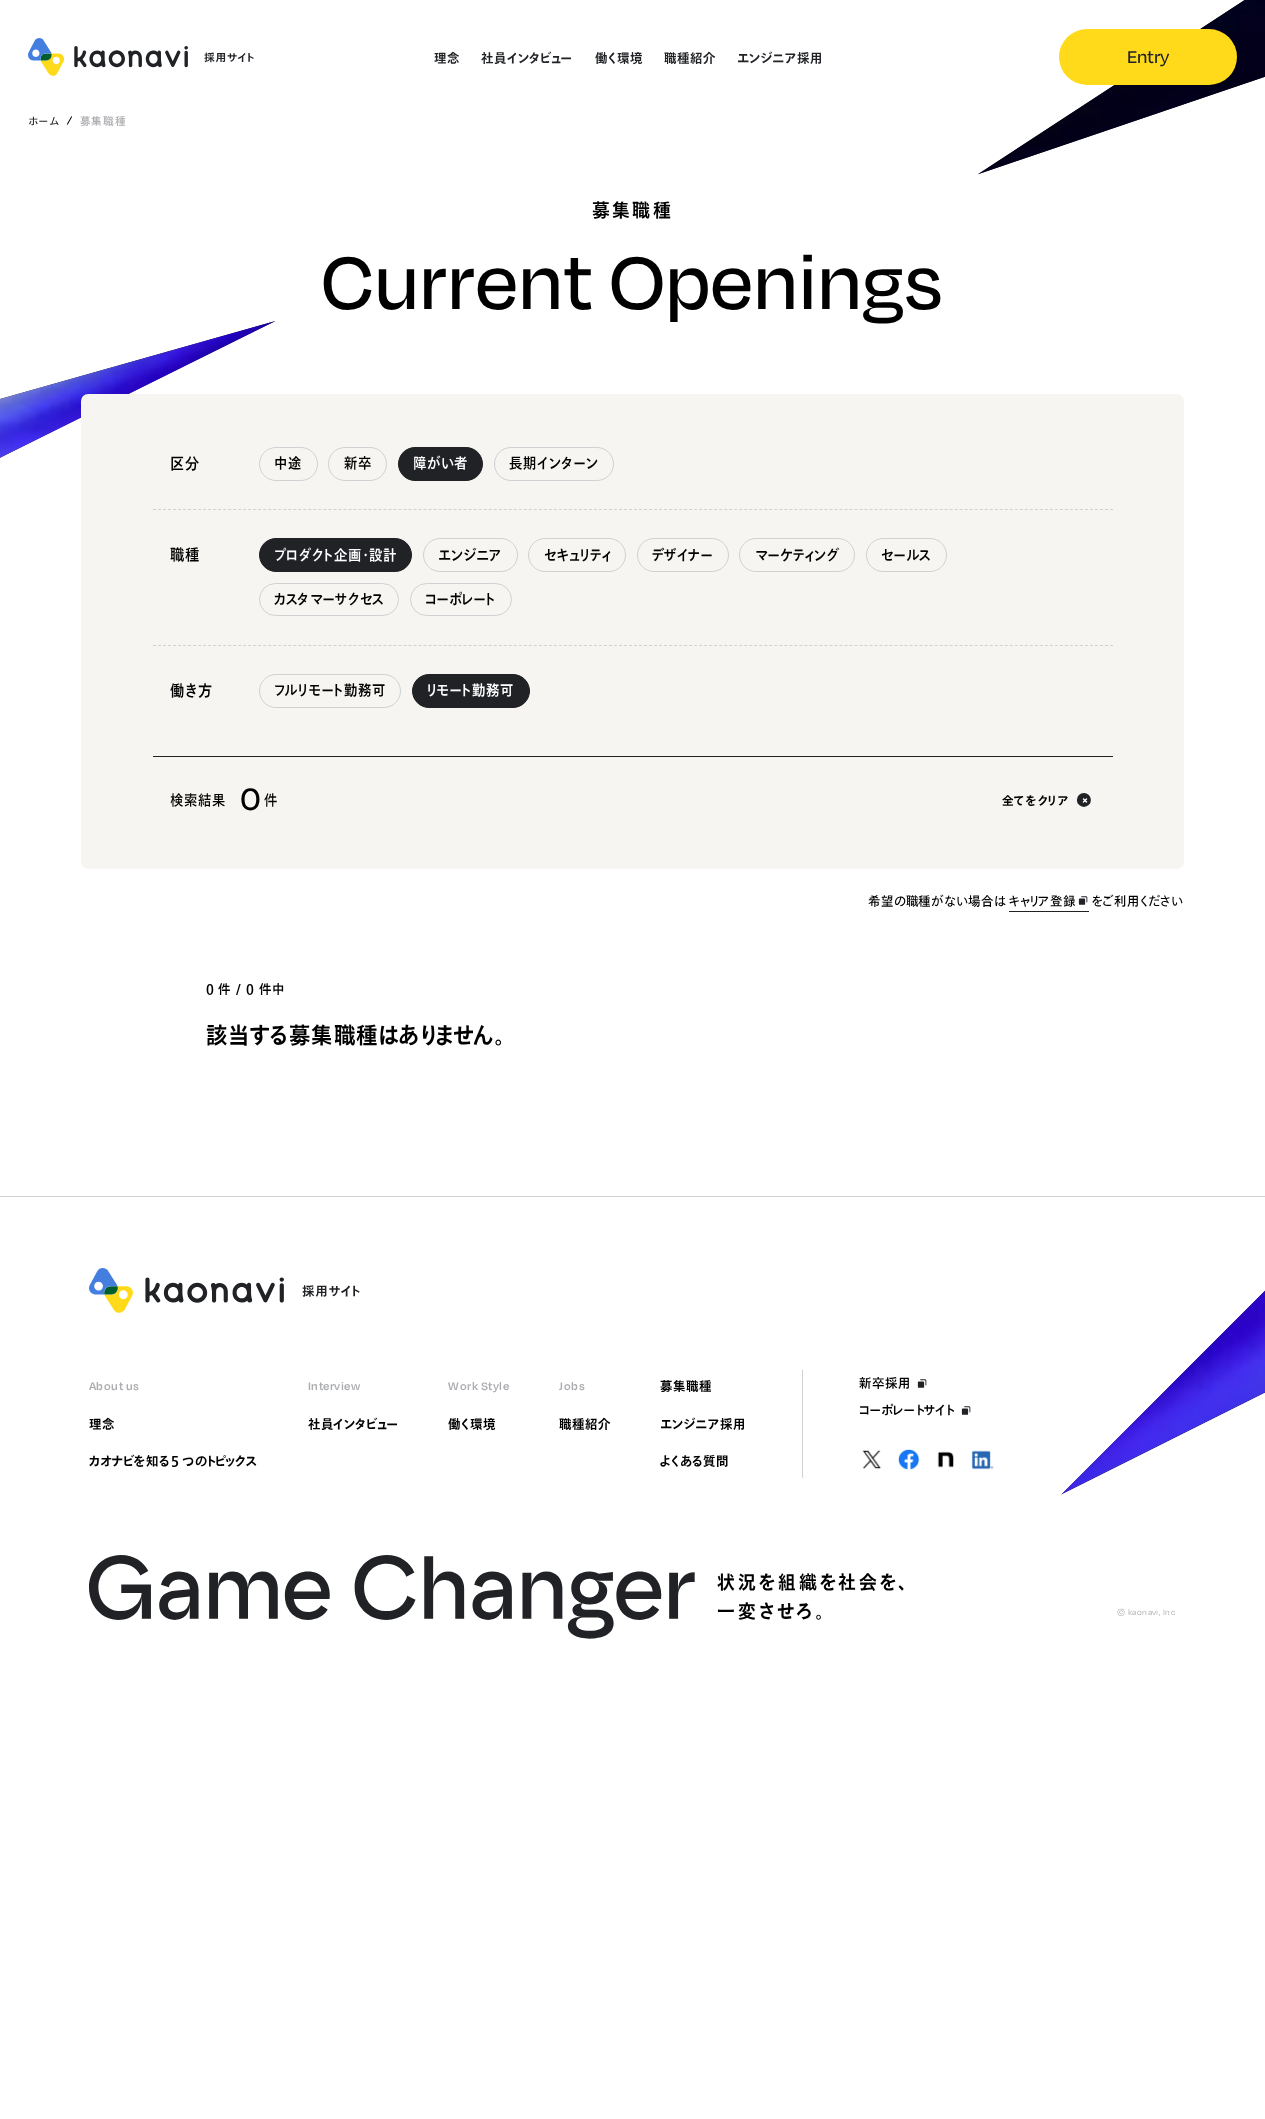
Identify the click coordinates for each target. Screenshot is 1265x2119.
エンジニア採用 (702, 1424)
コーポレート (460, 599)
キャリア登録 (1042, 901)
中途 (288, 463)
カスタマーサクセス (329, 599)
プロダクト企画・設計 (335, 555)
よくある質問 (694, 1461)
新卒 (358, 463)
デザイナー (682, 555)
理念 (102, 1424)
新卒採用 (885, 1383)
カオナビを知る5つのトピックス (173, 1461)
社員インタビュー (353, 1424)
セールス (906, 555)
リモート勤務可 (470, 690)
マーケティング (797, 555)
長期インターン (553, 463)
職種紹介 (585, 1424)
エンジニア (470, 555)
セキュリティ (577, 555)
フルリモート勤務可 (330, 690)
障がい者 (440, 463)
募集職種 (686, 1386)
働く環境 (472, 1424)
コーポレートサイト (907, 1410)
